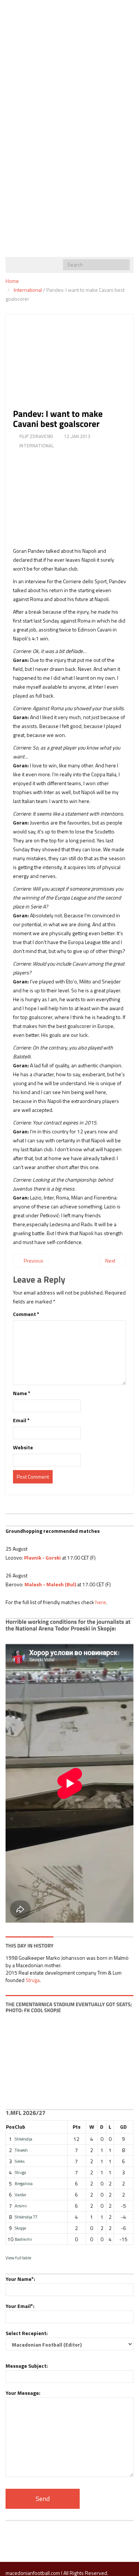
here (101, 1602)
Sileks (20, 2161)
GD (123, 2127)
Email (21, 1420)
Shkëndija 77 (26, 2217)
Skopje (20, 2228)
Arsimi (21, 2206)
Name (22, 1393)
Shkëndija (24, 2139)
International (28, 290)
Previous (33, 1261)
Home (12, 281)
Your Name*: (20, 2279)
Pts (77, 2127)
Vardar (21, 2195)
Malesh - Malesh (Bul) (50, 1584)
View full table (18, 2258)
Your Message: (23, 2393)
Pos (10, 2127)
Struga (33, 1980)
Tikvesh (21, 2150)
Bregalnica (24, 2183)
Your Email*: (20, 2306)
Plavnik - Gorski (42, 1558)
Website (23, 1447)
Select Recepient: (27, 2333)
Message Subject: (27, 2366)
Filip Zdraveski (36, 437)
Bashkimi (23, 2239)
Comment (26, 1314)
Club (20, 2127)
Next (111, 1261)
